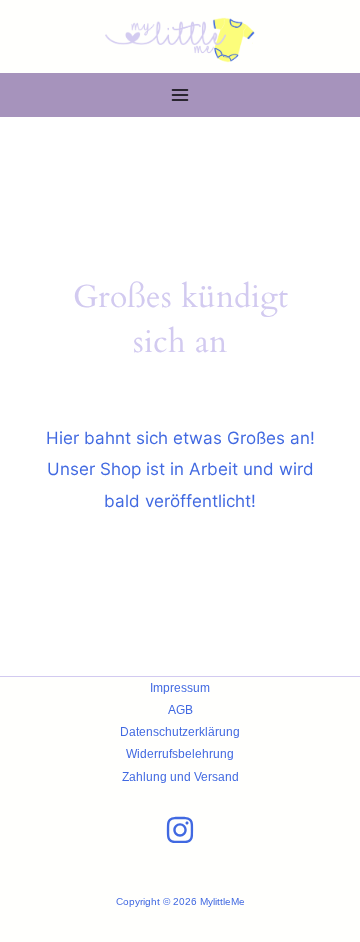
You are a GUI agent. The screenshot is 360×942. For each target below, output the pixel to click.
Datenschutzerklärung (180, 732)
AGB (180, 710)
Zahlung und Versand (180, 777)
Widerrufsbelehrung (180, 754)
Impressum (180, 688)
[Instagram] (180, 830)
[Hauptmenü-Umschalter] (180, 96)
